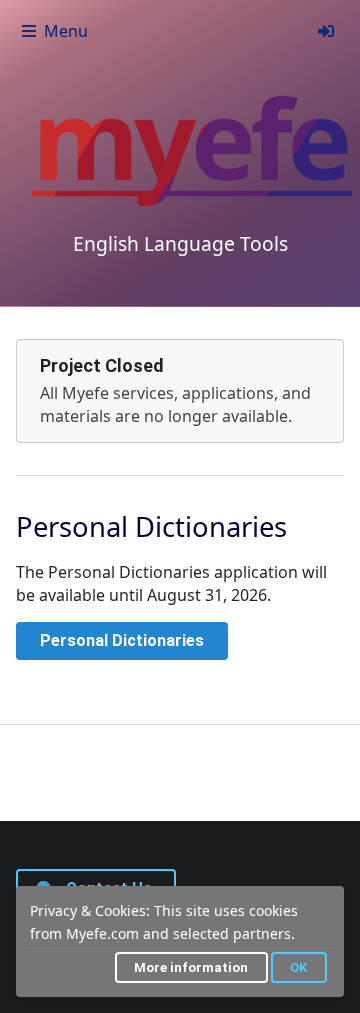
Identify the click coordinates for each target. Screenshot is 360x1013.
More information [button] (191, 967)
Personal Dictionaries (122, 640)
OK (298, 967)
